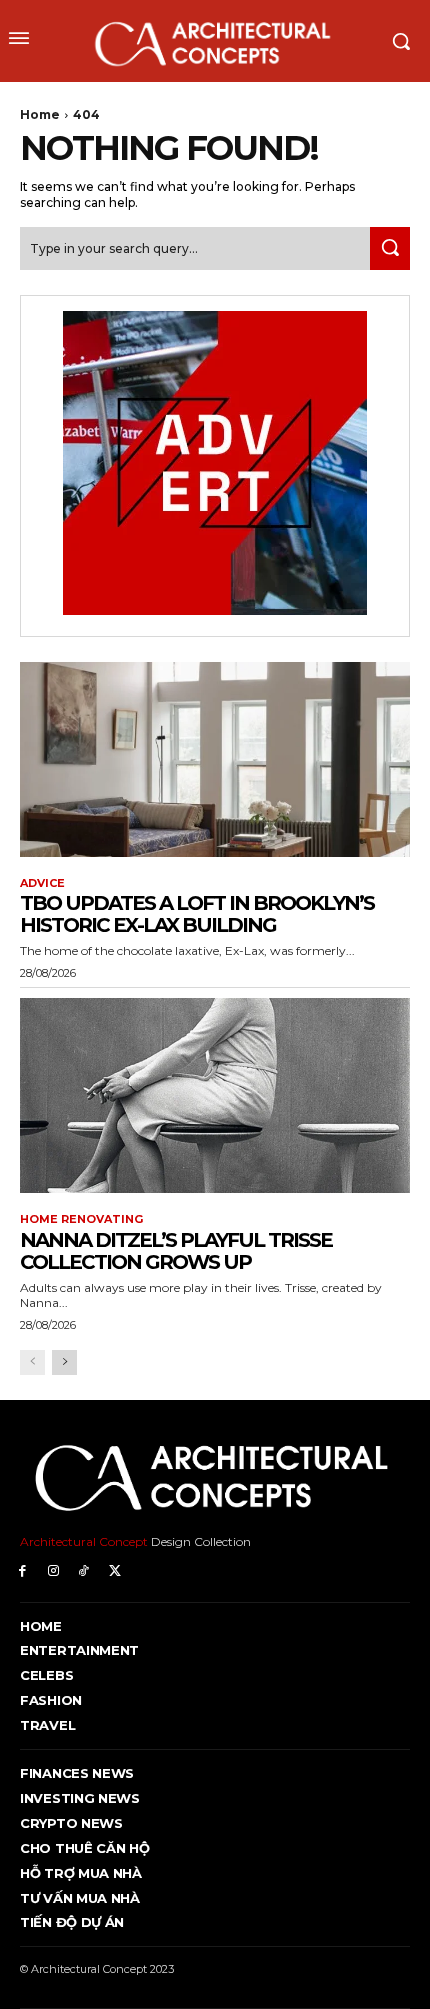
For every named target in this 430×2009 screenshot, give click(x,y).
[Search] (390, 248)
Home (40, 114)
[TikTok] (84, 1571)
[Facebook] (22, 1571)
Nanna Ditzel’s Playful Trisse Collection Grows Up (176, 1251)
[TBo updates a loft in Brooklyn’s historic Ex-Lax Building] (215, 759)
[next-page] (64, 1362)
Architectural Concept (84, 1541)
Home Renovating (81, 1219)
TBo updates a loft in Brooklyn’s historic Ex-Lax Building (197, 914)
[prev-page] (32, 1362)
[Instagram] (53, 1571)
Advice (42, 883)
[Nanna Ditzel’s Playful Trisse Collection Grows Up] (215, 1095)
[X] (114, 1571)
